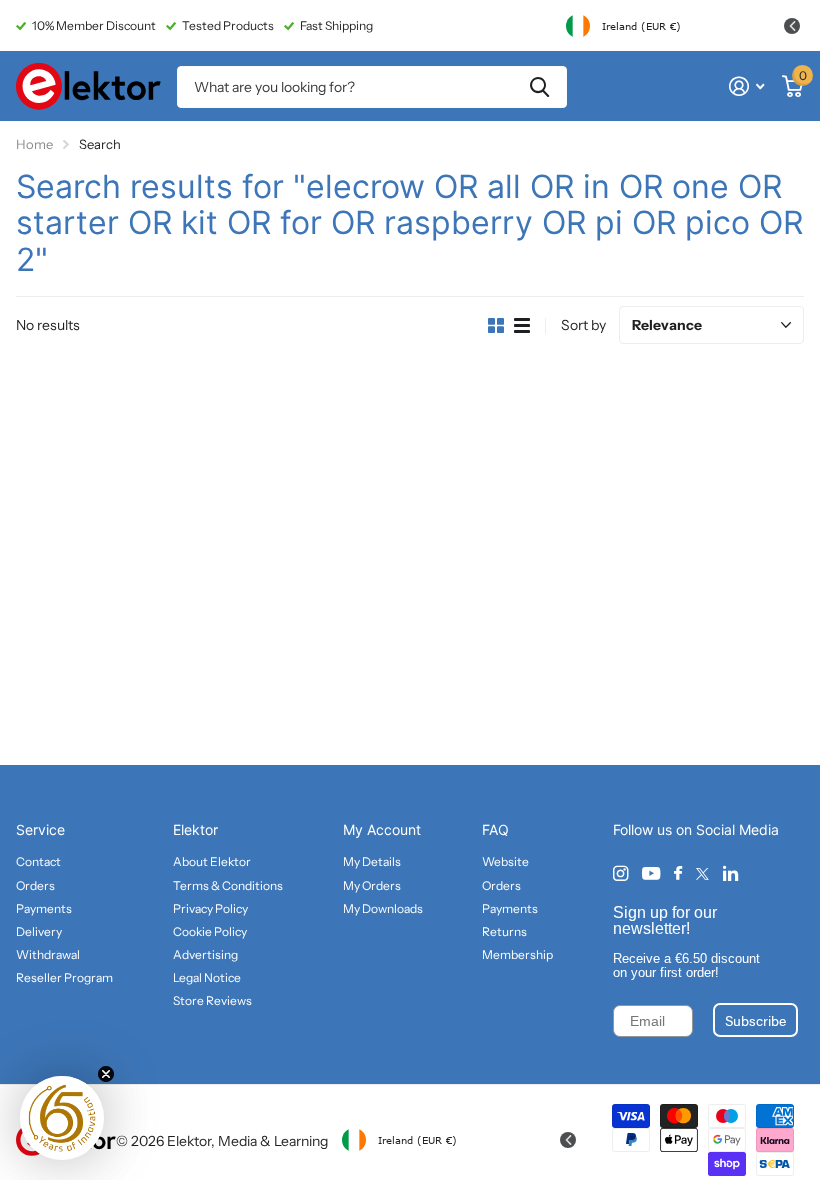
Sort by (583, 325)
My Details (372, 861)
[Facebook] (678, 874)
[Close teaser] (106, 1074)
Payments (44, 908)
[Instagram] (620, 873)
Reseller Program (64, 977)
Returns (504, 931)
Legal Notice (207, 977)
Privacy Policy (210, 908)
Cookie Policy (210, 931)
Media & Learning (273, 1141)
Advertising (205, 954)
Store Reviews (212, 1000)
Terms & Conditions (228, 885)
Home (34, 144)
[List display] (522, 326)
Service (40, 829)
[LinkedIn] (730, 873)
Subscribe (755, 1020)
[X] (702, 874)
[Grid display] (496, 326)
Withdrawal (48, 954)
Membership (517, 954)
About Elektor (212, 861)
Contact (38, 861)
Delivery (39, 931)
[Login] (746, 86)
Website (505, 861)
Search (539, 87)
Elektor (195, 829)
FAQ (495, 829)
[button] (62, 1118)
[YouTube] (651, 874)
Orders (35, 885)
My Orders (372, 885)
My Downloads (383, 908)
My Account (382, 829)
